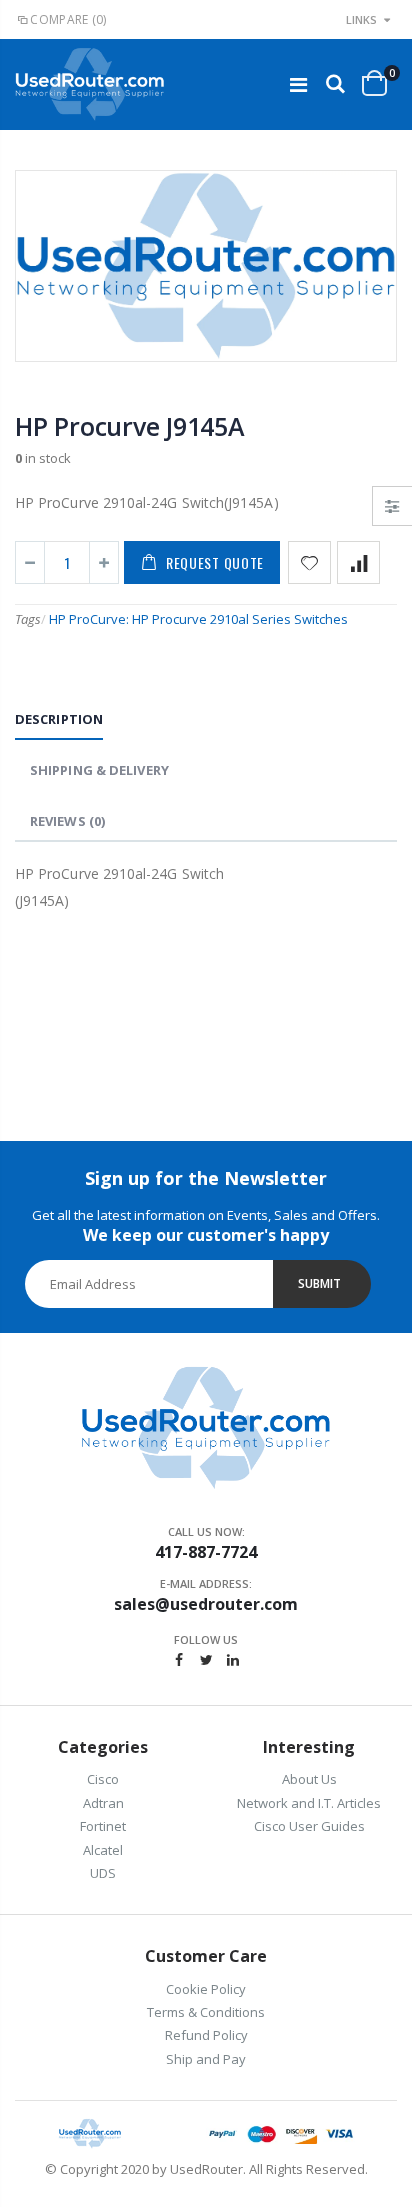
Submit (319, 1283)
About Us (309, 1779)
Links (361, 19)
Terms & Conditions (206, 2012)
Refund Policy (206, 2035)
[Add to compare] (358, 562)
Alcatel (103, 1850)
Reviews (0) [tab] (67, 821)
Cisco (103, 1779)
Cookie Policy (206, 1989)
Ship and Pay (206, 2059)
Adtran (103, 1803)
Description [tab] (59, 719)
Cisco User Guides (309, 1826)
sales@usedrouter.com (206, 1604)
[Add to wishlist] (309, 562)
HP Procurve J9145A (130, 426)
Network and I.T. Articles (309, 1803)
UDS (103, 1873)
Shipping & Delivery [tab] (99, 770)
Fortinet (103, 1826)
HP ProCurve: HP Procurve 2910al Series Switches (198, 619)
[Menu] (298, 84)
